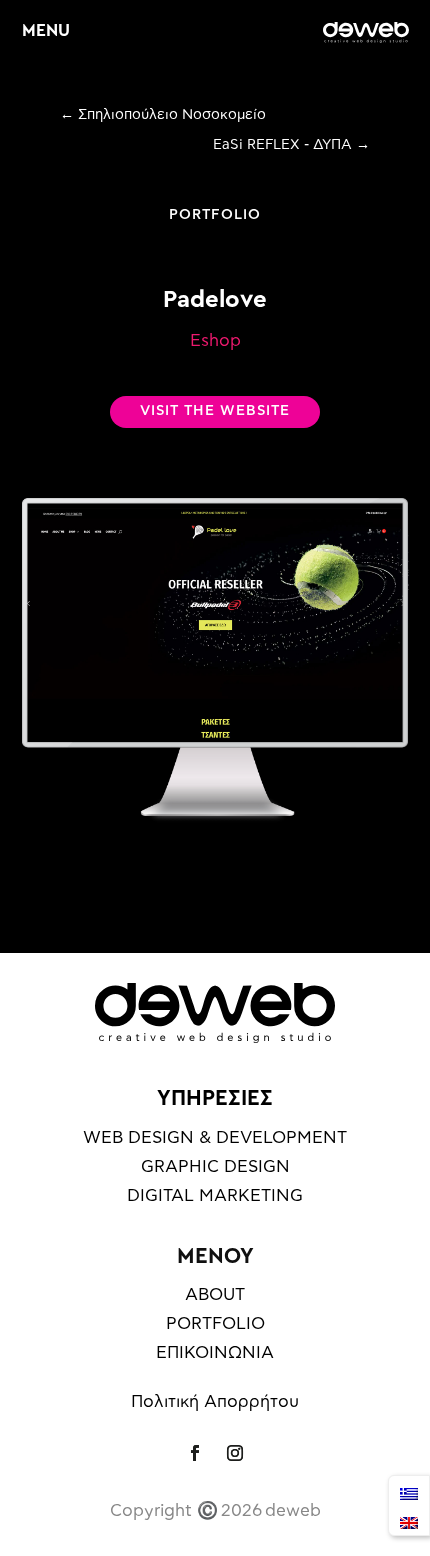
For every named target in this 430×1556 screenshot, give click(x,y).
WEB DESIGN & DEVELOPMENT (215, 1137)
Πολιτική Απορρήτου (215, 1401)
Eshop (215, 340)
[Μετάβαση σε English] (409, 1520)
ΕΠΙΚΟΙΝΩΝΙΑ (215, 1352)
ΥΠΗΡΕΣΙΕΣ (215, 1098)
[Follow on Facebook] (195, 1453)
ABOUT (215, 1294)
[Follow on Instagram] (235, 1453)
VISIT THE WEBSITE (215, 411)
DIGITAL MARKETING (215, 1195)
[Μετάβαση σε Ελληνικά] (409, 1491)
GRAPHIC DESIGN (215, 1166)
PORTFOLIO (215, 215)
